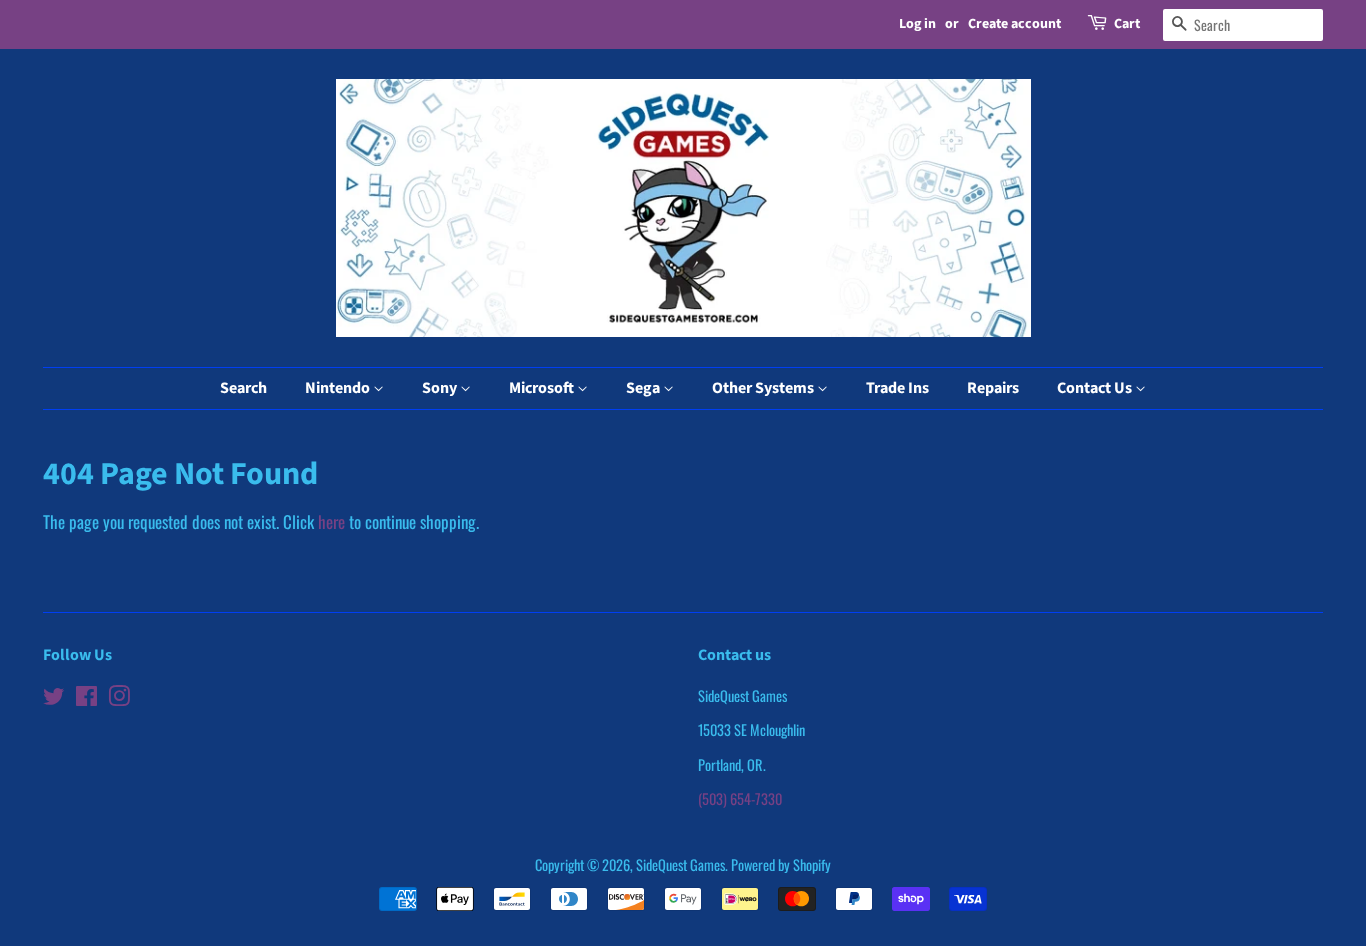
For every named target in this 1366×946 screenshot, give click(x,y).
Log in (917, 24)
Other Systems (764, 388)
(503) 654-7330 (740, 798)
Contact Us (1096, 388)
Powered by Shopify (781, 864)
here (331, 521)
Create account (1014, 24)
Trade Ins (897, 388)
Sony (441, 388)
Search (243, 388)
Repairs (993, 388)
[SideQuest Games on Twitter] (54, 698)
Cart (1127, 24)
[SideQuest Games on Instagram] (119, 698)
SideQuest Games (680, 864)
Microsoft (543, 388)
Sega (644, 388)
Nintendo (339, 388)
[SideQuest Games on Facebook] (86, 698)
